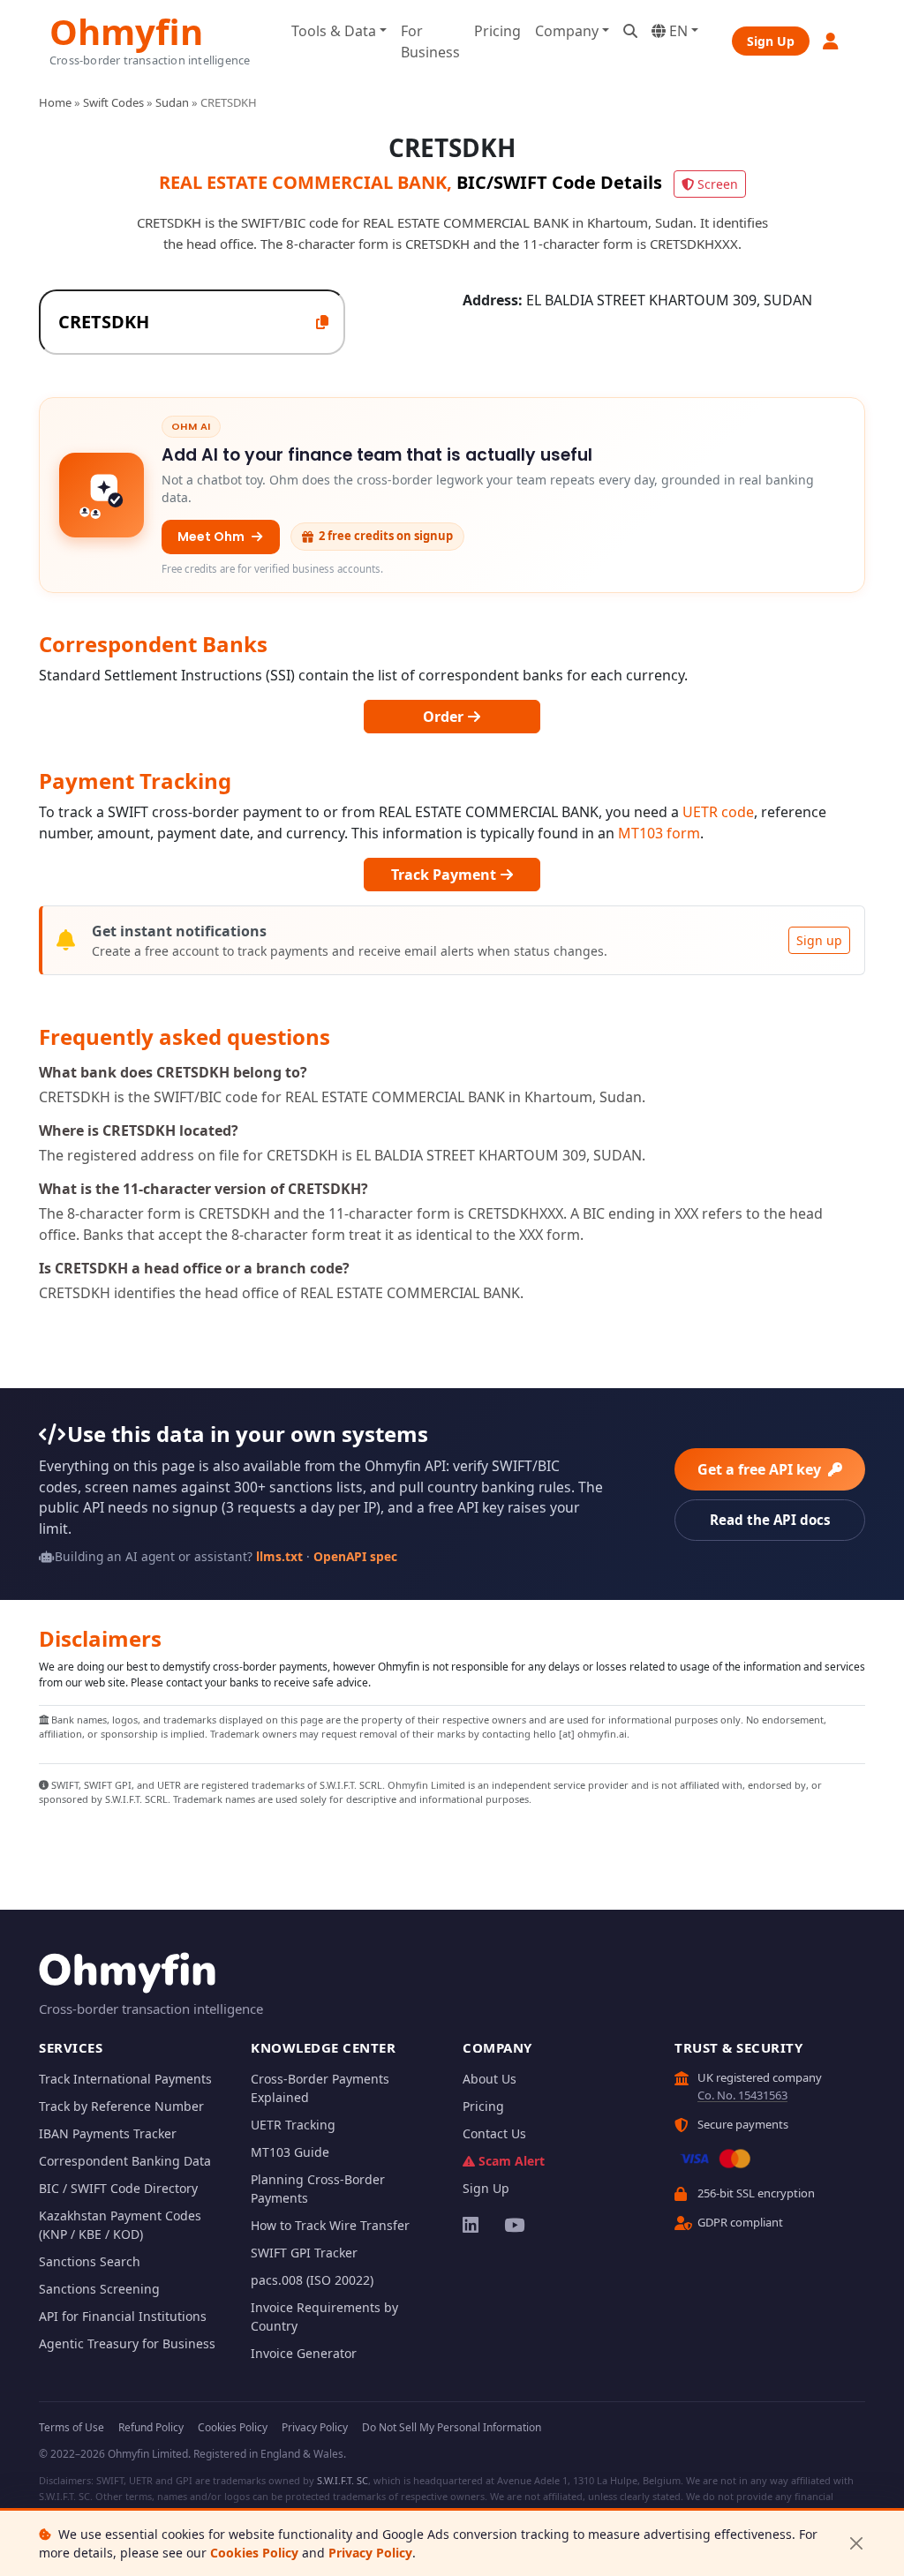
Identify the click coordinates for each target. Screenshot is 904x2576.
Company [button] (567, 31)
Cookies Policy (254, 2553)
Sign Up (771, 41)
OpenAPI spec (355, 1556)
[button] (832, 41)
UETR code (718, 812)
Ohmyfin (126, 30)
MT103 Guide (290, 2152)
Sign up (819, 940)
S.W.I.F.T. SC (343, 2480)
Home (55, 102)
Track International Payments (125, 2079)
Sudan (172, 102)
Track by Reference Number (121, 2106)
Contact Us (494, 2133)
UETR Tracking (293, 2125)
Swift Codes (113, 102)
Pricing (497, 31)
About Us (490, 2079)
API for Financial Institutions (123, 2316)
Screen (718, 184)
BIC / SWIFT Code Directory (118, 2188)
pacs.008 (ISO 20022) (312, 2280)
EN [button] (677, 31)
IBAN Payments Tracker (108, 2133)
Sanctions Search (90, 2261)
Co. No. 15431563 (742, 2095)
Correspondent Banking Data (125, 2161)
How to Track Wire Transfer (330, 2225)
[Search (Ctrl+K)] (630, 31)
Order (445, 717)
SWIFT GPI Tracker (304, 2253)
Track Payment (445, 875)
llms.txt (279, 1556)
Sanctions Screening (99, 2289)
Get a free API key (761, 1469)
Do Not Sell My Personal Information (452, 2427)
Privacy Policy (370, 2553)
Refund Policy (151, 2427)
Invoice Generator (304, 2353)
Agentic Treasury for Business (127, 2343)
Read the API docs (770, 1520)
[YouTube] (513, 2225)
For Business (430, 41)
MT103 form (659, 833)
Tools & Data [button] (334, 31)
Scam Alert (512, 2161)
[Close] (856, 2544)
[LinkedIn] (472, 2225)
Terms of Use (72, 2427)
